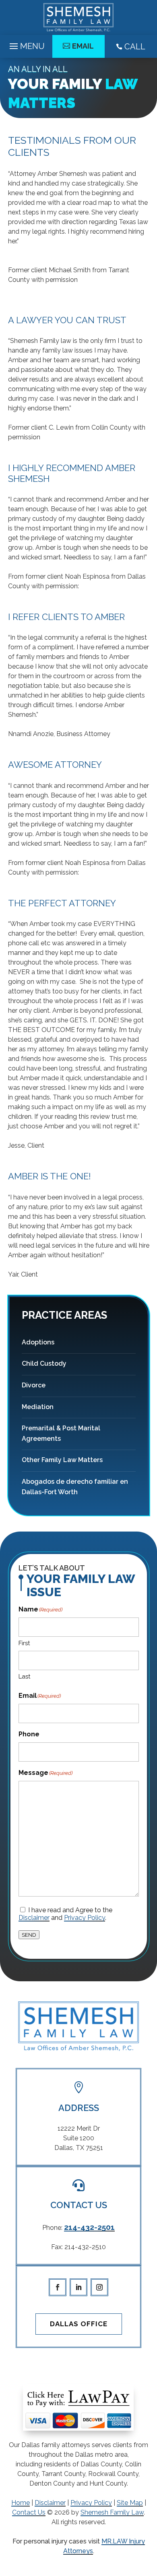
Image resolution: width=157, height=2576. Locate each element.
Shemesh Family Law (112, 2512)
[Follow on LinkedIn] (78, 2287)
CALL (131, 47)
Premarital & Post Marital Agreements (61, 1433)
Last (24, 1677)
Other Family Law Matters (62, 1460)
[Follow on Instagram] (99, 2287)
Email (83, 46)
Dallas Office (79, 2324)
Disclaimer (34, 1918)
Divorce (34, 1385)
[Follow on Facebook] (58, 2287)
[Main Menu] (26, 44)
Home (21, 2503)
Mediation (38, 1407)
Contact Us (29, 2512)
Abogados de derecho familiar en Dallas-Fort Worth (75, 1487)
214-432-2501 (89, 2227)
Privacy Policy (85, 1918)
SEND (29, 1935)
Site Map (130, 2503)
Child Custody (44, 1363)
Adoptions (38, 1342)
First (24, 1643)
